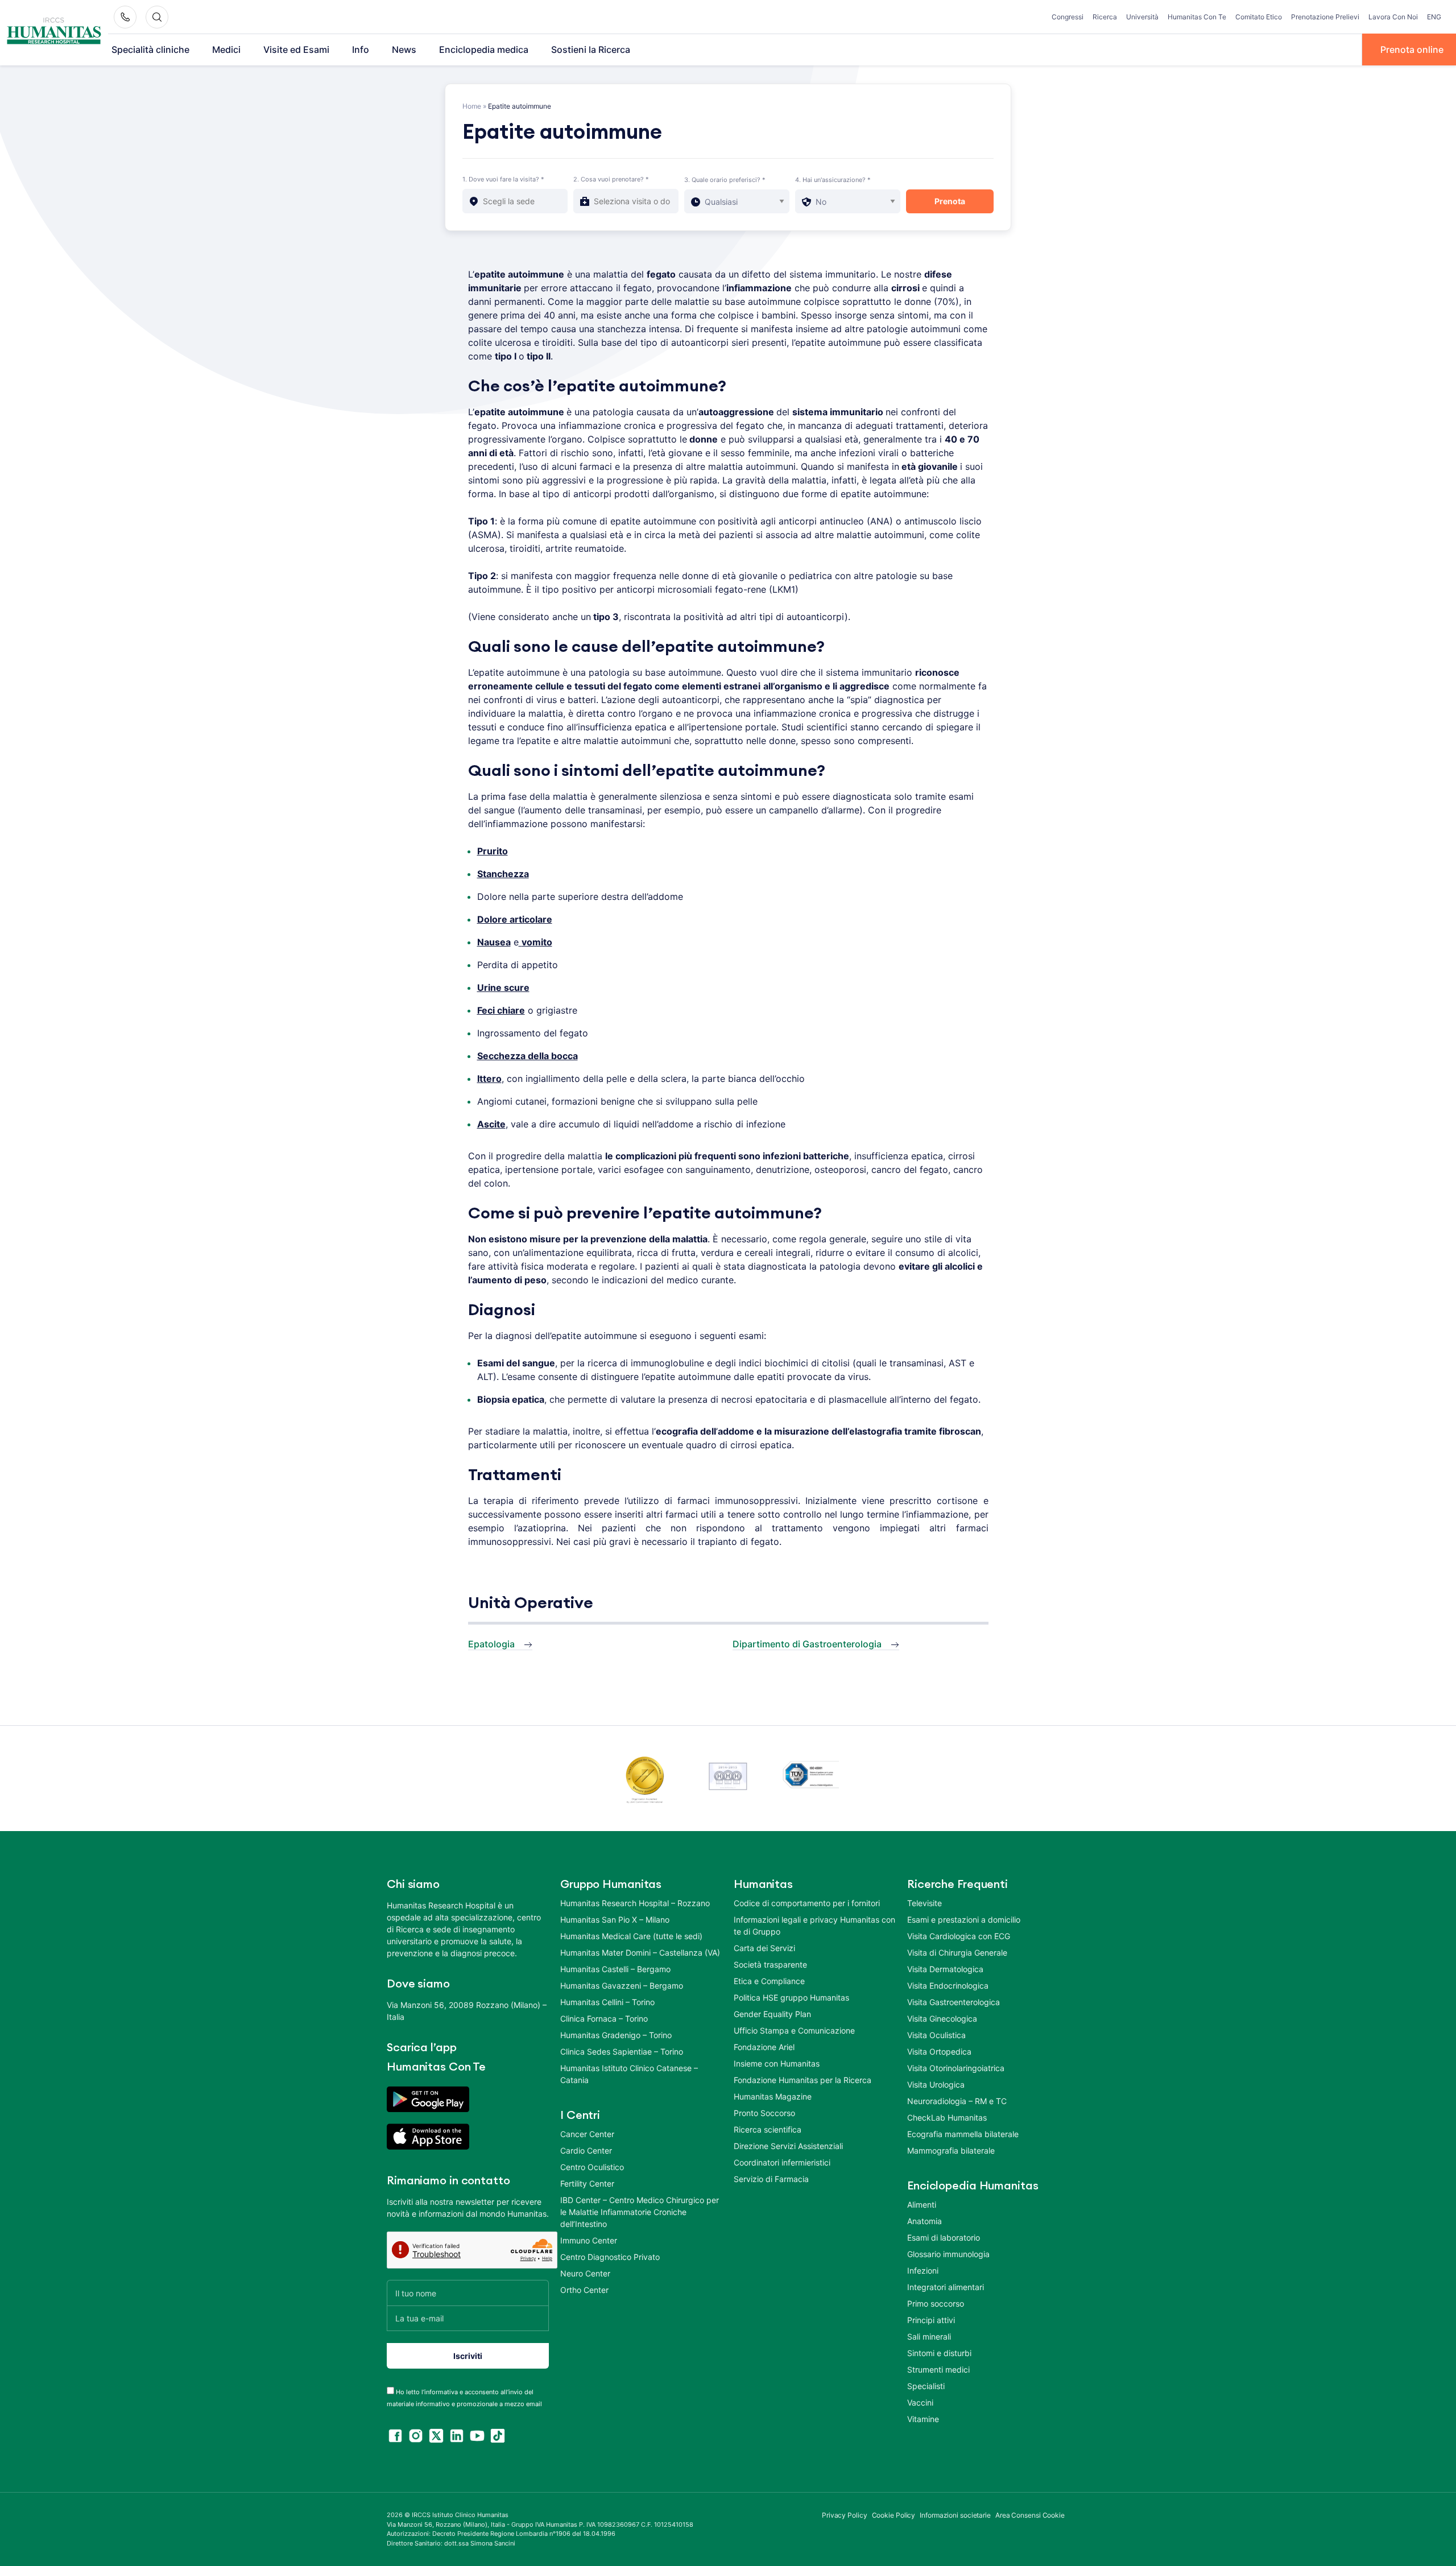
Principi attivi (931, 2320)
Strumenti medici (938, 2369)
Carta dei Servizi (764, 1948)
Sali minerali (929, 2336)
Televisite (925, 1903)
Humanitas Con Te (1197, 17)
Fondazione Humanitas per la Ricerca (803, 2080)
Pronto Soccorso (764, 2113)
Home (472, 106)
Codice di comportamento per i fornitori (807, 1903)
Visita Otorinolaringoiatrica (956, 2068)
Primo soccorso (936, 2303)
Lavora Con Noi (1393, 17)
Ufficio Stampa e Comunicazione (794, 2030)
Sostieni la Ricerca (591, 49)
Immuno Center (589, 2240)
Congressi (1068, 17)
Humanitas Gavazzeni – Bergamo (622, 1986)
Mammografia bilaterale (951, 2150)
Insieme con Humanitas (777, 2063)
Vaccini (920, 2402)
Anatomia (925, 2221)
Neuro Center (585, 2273)
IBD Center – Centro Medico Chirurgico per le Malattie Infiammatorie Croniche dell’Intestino (640, 2212)
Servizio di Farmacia (771, 2179)
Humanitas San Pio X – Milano (615, 1920)
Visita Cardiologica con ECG (959, 1936)
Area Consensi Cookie (1030, 2515)
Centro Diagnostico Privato (610, 2257)
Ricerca (1105, 17)
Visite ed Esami (296, 49)
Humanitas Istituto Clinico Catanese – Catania (629, 2074)
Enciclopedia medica (484, 49)
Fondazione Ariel (764, 2047)
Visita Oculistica (936, 2035)
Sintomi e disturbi (939, 2353)
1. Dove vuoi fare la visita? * (503, 179)
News (404, 49)
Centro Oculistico (592, 2167)
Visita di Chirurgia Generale (957, 1953)
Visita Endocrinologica (948, 1986)
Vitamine (923, 2419)
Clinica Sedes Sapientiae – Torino (622, 2051)
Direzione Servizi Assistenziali (788, 2146)
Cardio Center (586, 2150)
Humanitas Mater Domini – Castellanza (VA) (640, 1953)
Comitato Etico (1259, 17)
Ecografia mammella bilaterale (963, 2134)
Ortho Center (584, 2290)
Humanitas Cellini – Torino (607, 2002)
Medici (226, 49)
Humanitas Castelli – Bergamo (615, 1969)
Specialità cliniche (150, 49)
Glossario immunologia (948, 2254)
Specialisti (926, 2386)
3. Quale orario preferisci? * (725, 180)
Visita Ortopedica (939, 2051)
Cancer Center (587, 2134)
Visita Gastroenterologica (954, 2002)
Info (361, 49)
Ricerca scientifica (768, 2129)
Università (1142, 17)
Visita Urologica (936, 2084)
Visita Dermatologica (945, 1969)
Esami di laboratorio (944, 2237)
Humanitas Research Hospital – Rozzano (635, 1903)
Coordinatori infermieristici (782, 2162)
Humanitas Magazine (773, 2096)
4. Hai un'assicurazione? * (833, 180)
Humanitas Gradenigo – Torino (616, 2035)
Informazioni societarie (955, 2515)
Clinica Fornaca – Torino (604, 2018)
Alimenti (922, 2205)
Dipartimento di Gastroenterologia (807, 1644)
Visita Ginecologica (942, 2018)
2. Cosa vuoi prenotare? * (611, 179)
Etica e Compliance (769, 1981)
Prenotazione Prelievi (1325, 17)
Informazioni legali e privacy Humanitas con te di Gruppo (814, 1925)
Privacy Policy (845, 2515)
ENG (1434, 17)
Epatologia (491, 1644)
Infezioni (923, 2270)
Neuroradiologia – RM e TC (957, 2101)
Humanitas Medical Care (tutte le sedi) (631, 1936)
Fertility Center (587, 2183)
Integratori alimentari (946, 2287)
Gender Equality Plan (772, 2014)
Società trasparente (770, 1964)
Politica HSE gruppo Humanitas (791, 1997)
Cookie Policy (894, 2515)
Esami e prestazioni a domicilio (964, 1920)
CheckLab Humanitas (947, 2117)
